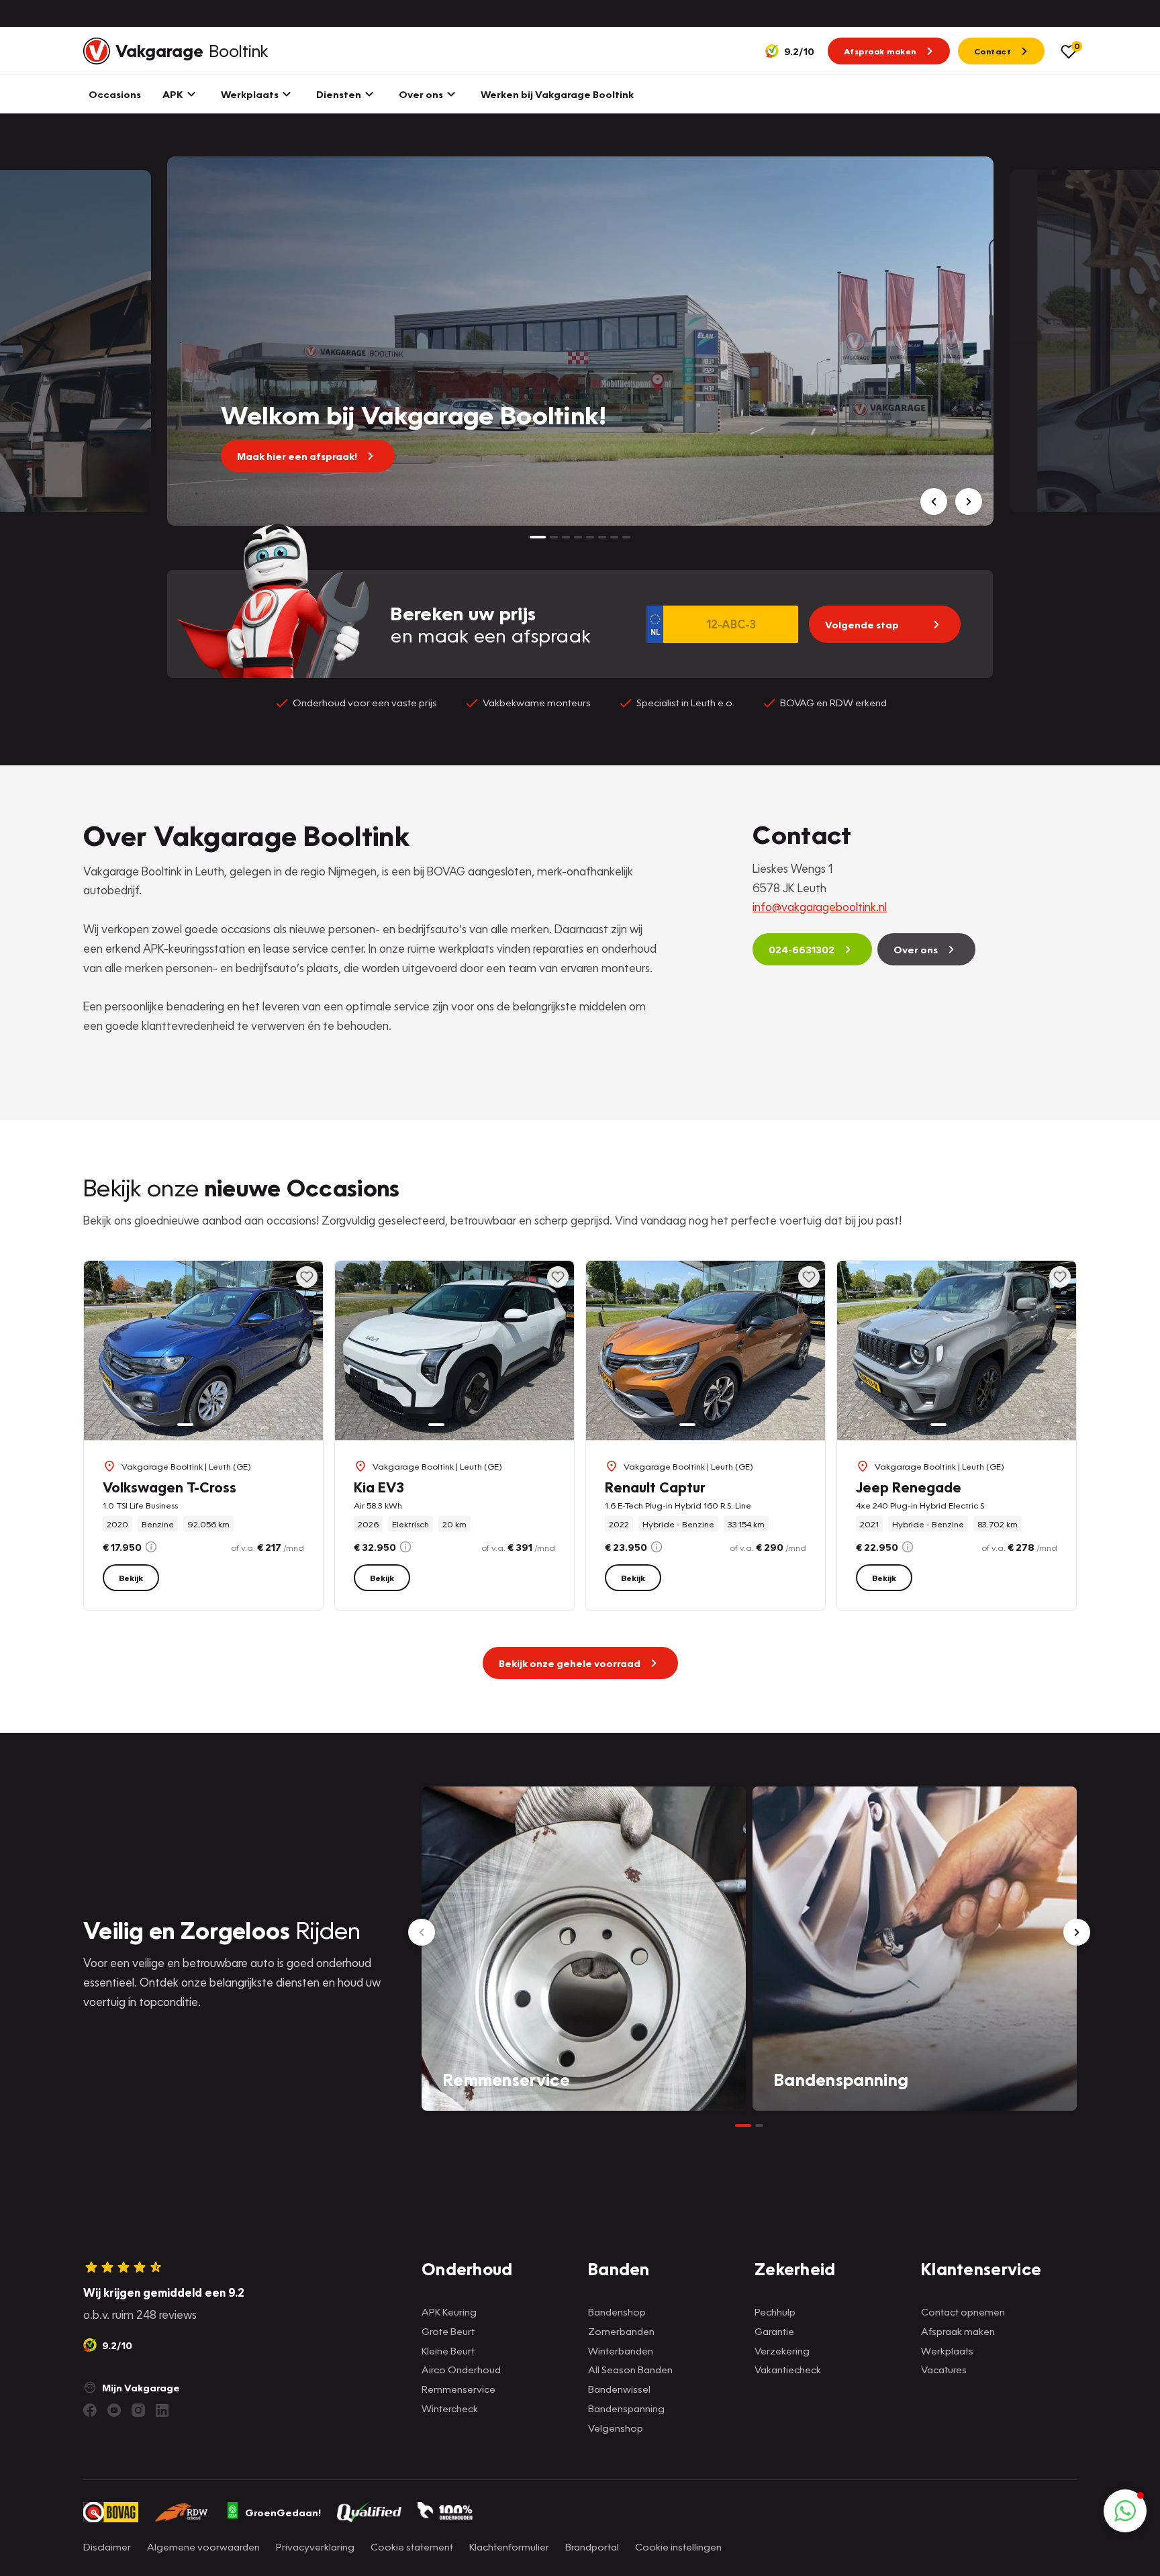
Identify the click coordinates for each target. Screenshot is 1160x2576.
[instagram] (138, 2410)
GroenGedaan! (283, 2512)
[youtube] (114, 2410)
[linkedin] (162, 2410)
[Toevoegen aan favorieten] (307, 1277)
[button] (1125, 2511)
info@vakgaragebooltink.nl (820, 907)
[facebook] (90, 2410)
